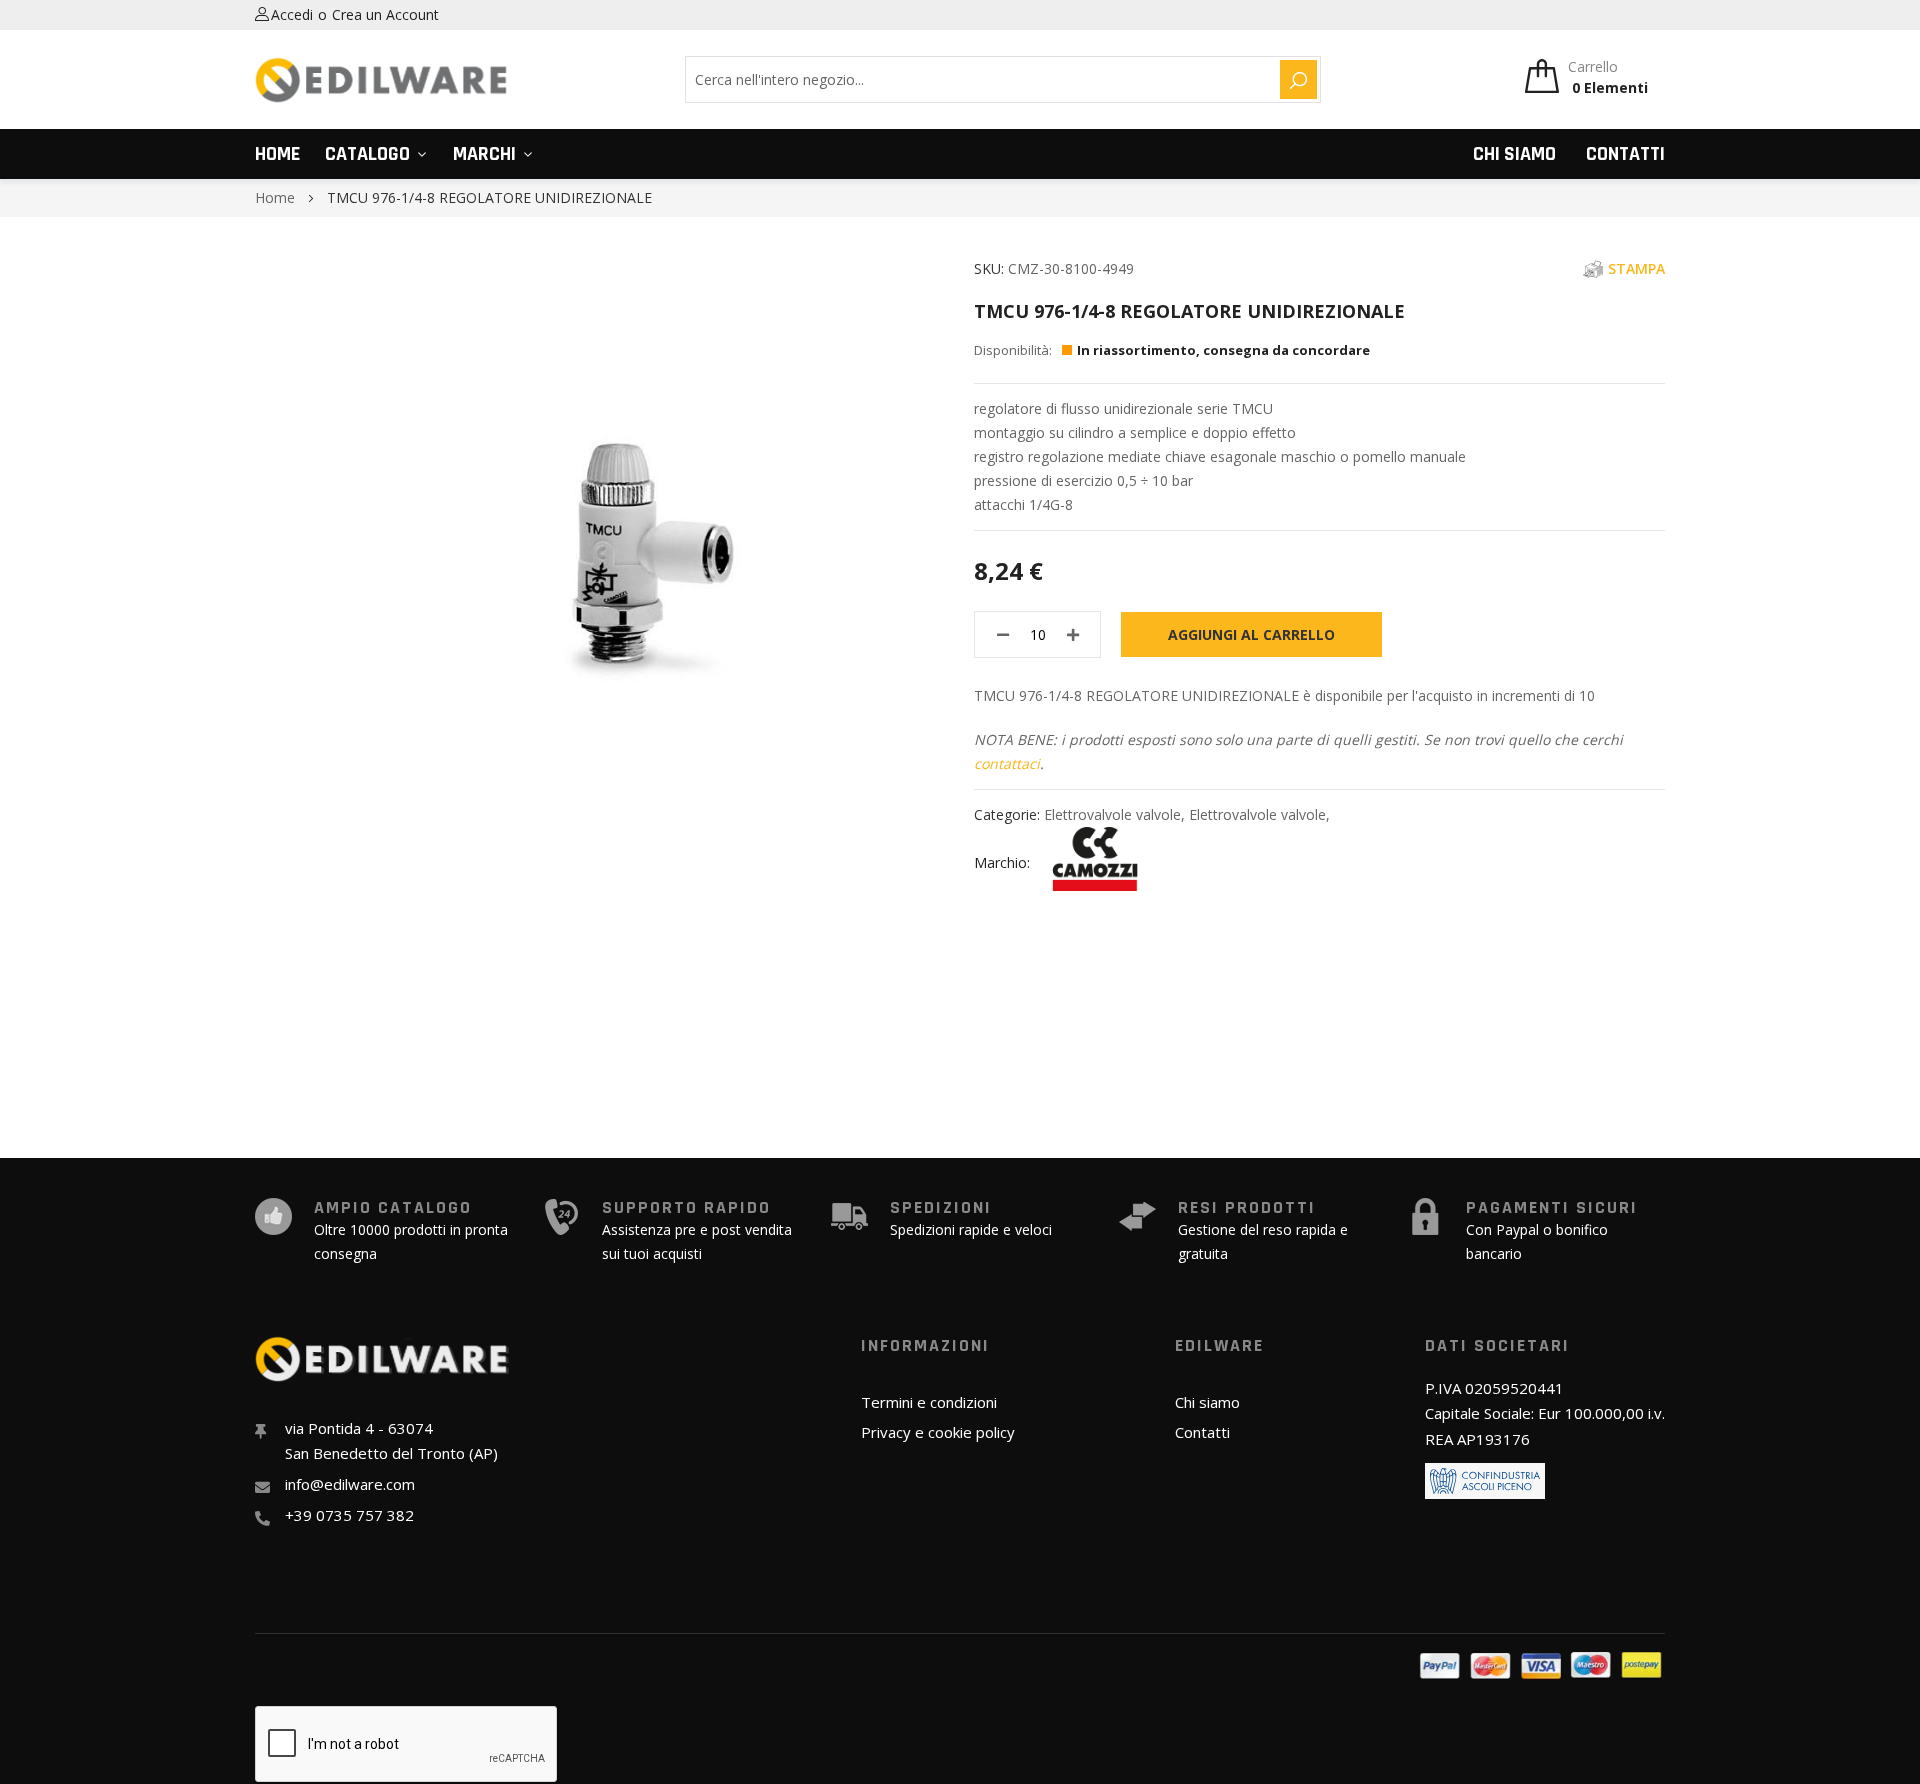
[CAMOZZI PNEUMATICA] (1095, 862)
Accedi (292, 14)
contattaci (1007, 763)
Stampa (1636, 268)
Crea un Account (385, 14)
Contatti (1625, 154)
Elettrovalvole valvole (1112, 814)
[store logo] (382, 80)
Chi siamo (1514, 154)
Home (277, 154)
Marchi (484, 154)
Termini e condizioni (929, 1402)
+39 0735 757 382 (349, 1515)
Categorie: (1009, 814)
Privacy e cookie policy (938, 1432)
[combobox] (979, 79)
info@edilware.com (350, 1484)
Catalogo (367, 154)
